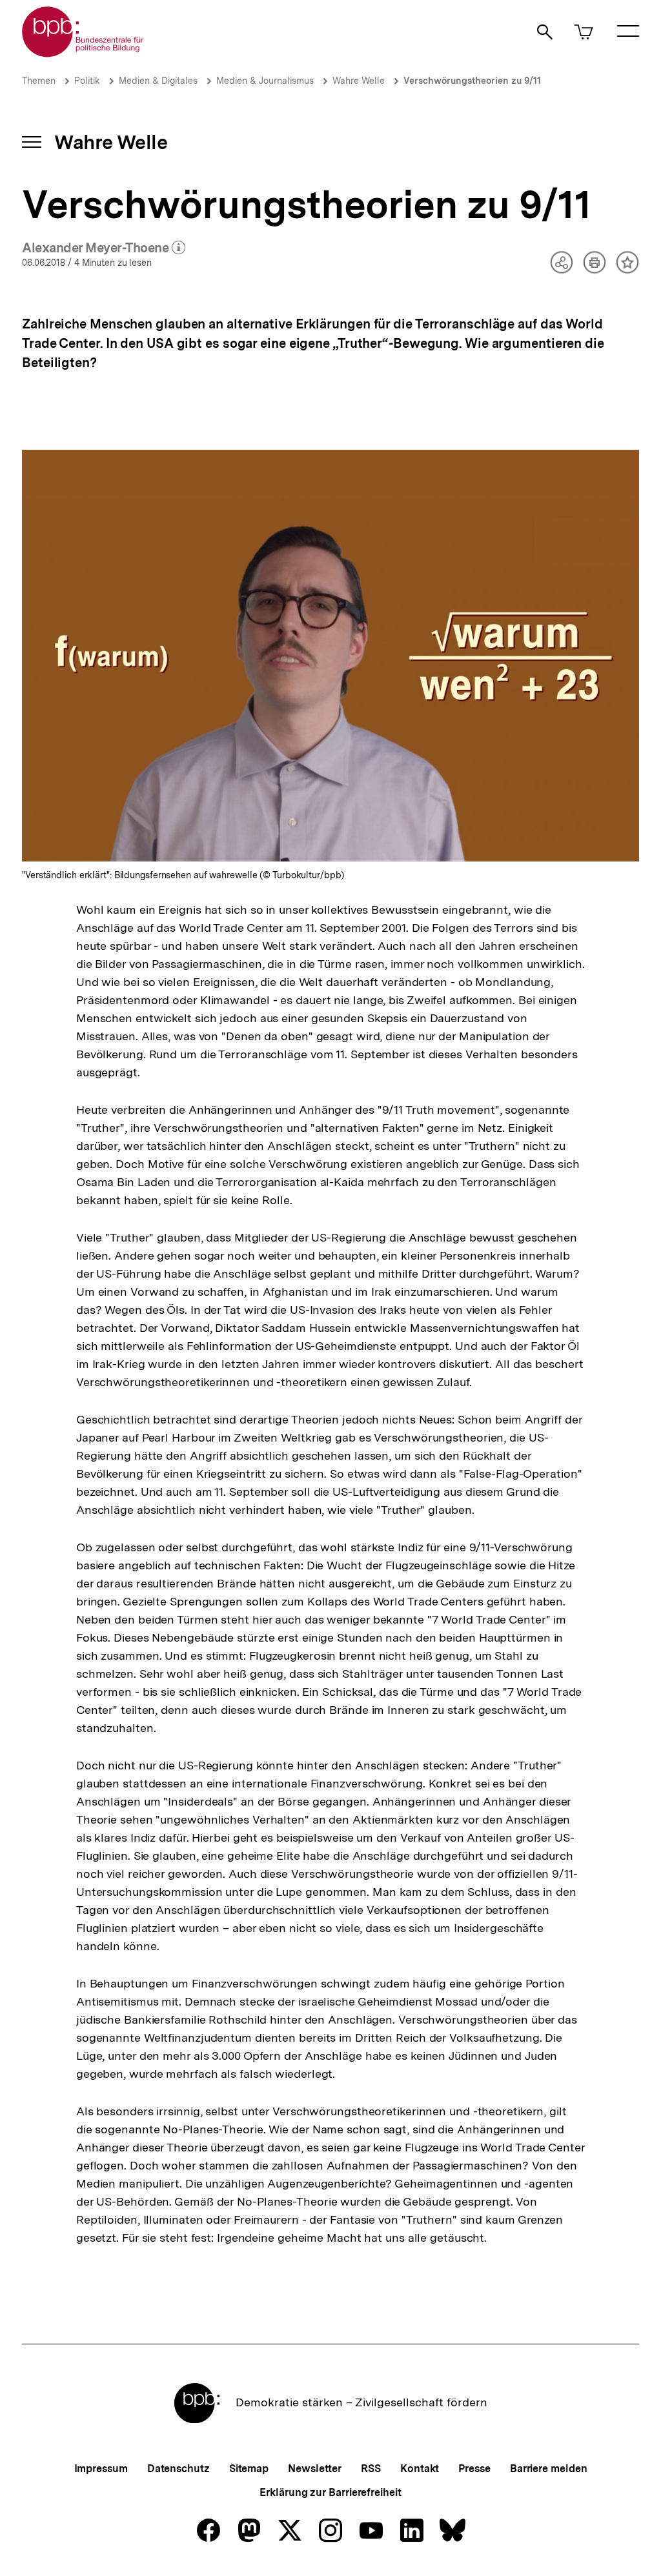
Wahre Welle (359, 81)
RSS (371, 2469)
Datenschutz (178, 2469)
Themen (39, 81)
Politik (87, 81)
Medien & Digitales (158, 81)
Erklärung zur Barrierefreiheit (330, 2492)
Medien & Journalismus (265, 81)
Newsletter (315, 2469)
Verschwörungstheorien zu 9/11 (472, 81)
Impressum (101, 2469)
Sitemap (249, 2469)
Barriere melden (549, 2469)
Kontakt (420, 2469)
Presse (474, 2469)
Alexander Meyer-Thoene (104, 248)
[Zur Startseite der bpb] (83, 53)
